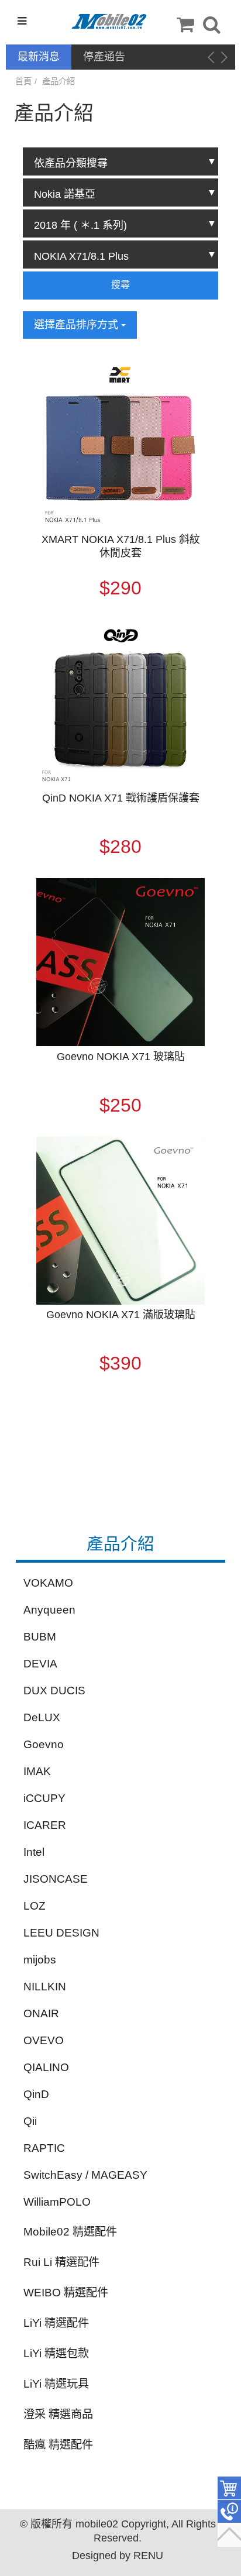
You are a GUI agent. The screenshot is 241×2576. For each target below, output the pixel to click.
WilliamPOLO (57, 2202)
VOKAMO (48, 1583)
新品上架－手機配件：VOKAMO (136, 58)
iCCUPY (44, 1798)
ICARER (45, 1825)
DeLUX (42, 1717)
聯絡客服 (229, 2512)
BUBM (40, 1637)
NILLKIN (45, 1987)
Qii (30, 2121)
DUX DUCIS (54, 1691)
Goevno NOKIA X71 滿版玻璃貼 (121, 1315)
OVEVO (44, 2040)
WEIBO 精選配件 (66, 2293)
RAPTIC (44, 2148)
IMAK (37, 1771)
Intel (34, 1852)
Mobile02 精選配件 (70, 2232)
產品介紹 (58, 81)
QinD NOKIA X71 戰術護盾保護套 (121, 798)
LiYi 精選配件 (56, 2323)
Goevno (44, 1744)
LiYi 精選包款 (56, 2353)
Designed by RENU (118, 2556)
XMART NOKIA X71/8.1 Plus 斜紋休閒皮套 (121, 546)
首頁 (23, 81)
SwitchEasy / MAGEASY (85, 2175)
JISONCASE (56, 1879)
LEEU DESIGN (61, 1933)
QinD (36, 2094)
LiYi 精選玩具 (56, 2384)
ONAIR (41, 2013)
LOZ (35, 1906)
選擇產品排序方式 (78, 325)
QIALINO (46, 2067)
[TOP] (229, 2535)
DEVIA (40, 1664)
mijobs (40, 1960)
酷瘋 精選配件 (58, 2445)
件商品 (229, 2488)
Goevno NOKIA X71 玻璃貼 (121, 1057)
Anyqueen (49, 1610)
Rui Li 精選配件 (61, 2262)
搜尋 (120, 285)
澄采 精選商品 (58, 2414)
